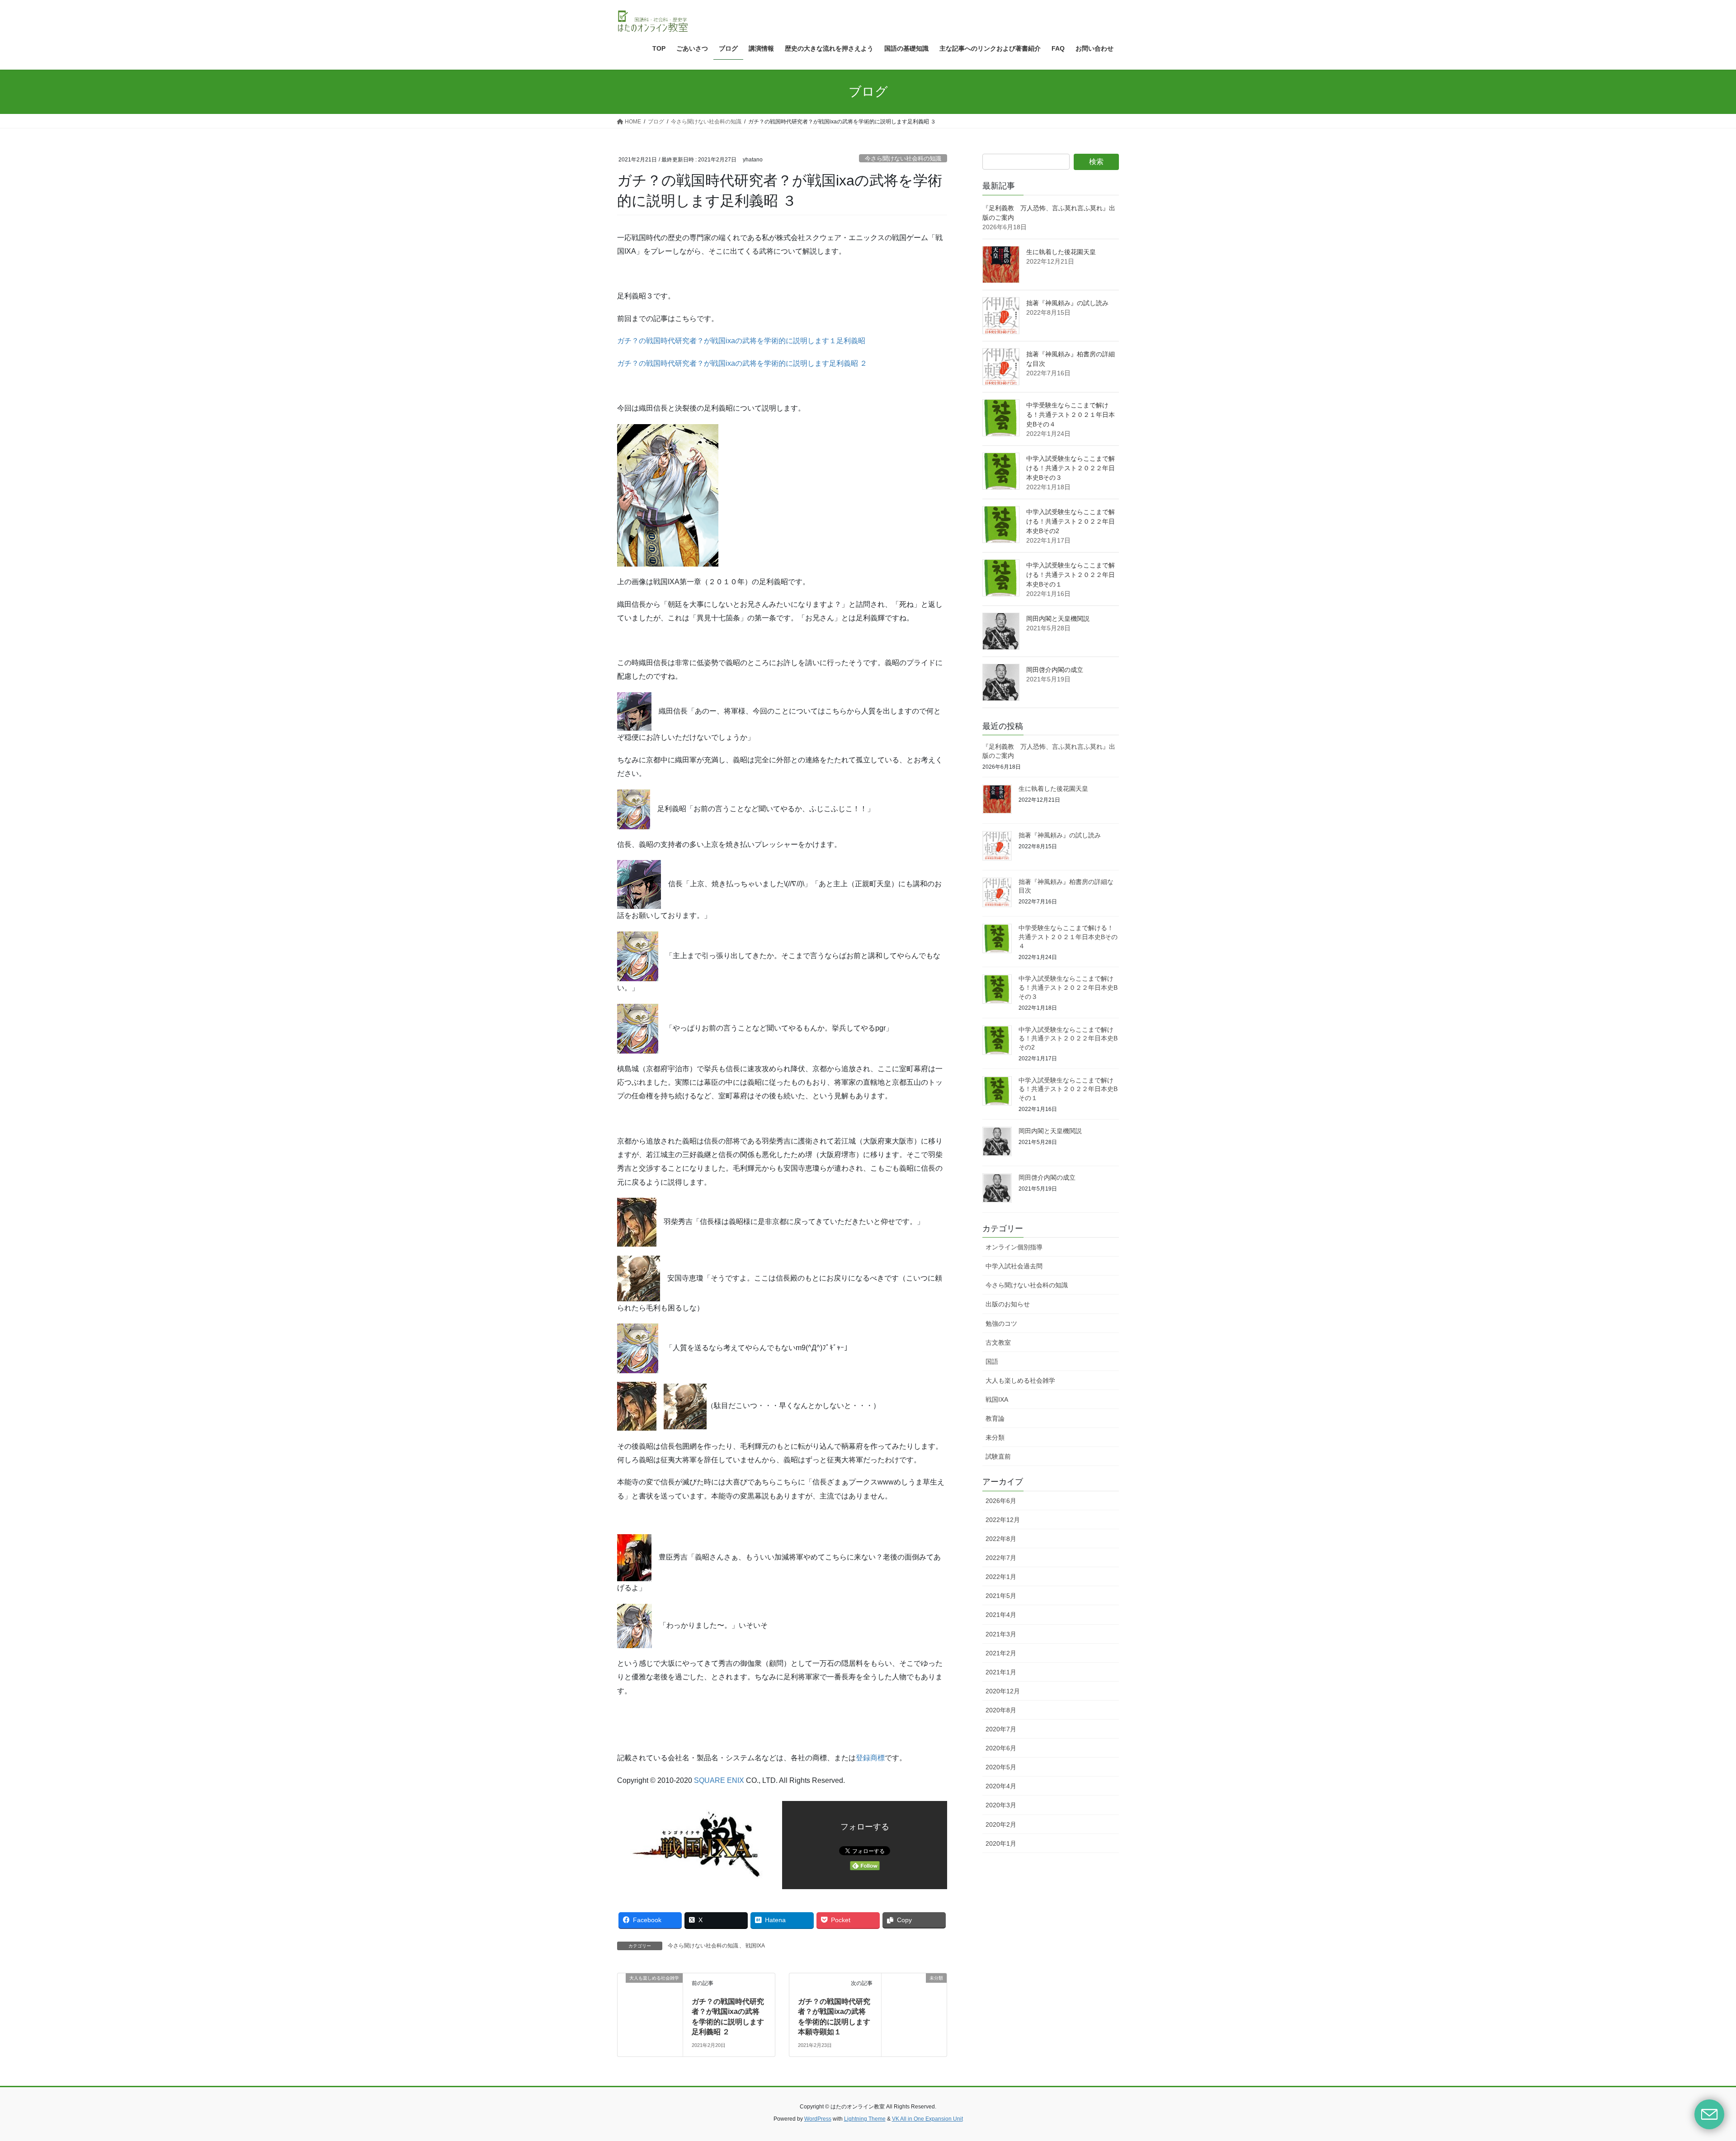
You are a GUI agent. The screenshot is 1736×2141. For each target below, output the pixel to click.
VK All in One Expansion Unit (927, 2119)
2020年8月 (1001, 1710)
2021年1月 (1001, 1672)
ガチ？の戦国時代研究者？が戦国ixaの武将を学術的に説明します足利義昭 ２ (742, 363)
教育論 (995, 1418)
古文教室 (998, 1342)
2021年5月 (1001, 1596)
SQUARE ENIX (719, 1780)
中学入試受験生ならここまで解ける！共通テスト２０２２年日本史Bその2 (1071, 521)
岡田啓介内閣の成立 (1055, 670)
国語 (992, 1361)
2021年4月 (1001, 1615)
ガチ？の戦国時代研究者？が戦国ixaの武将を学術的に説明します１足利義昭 (741, 341)
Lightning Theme (865, 2119)
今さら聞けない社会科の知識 (903, 158)
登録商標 (870, 1758)
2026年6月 (1001, 1501)
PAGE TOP (1691, 2069)
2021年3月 (1001, 1634)
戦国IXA (755, 1946)
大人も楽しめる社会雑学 (1020, 1380)
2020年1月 (1001, 1843)
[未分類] (914, 1991)
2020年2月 (1001, 1824)
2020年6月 (1001, 1748)
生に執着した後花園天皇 (1061, 252)
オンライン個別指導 (1014, 1247)
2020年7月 (1001, 1729)
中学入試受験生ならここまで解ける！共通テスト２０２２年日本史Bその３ (1071, 468)
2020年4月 (1001, 1786)
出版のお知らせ (1008, 1304)
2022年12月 (1003, 1520)
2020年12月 (1003, 1691)
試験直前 (998, 1456)
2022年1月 (1001, 1577)
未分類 (995, 1437)
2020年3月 (1001, 1805)
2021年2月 (1001, 1653)
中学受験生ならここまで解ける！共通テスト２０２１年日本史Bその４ (1071, 415)
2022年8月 (1001, 1539)
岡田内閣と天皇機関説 (1058, 619)
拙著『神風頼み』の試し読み (1067, 303)
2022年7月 (1001, 1558)
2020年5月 (1001, 1767)
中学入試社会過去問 (1014, 1266)
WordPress (818, 2119)
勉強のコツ (1001, 1323)
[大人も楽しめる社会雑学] (650, 1991)
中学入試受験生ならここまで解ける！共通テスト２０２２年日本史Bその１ (1071, 575)
